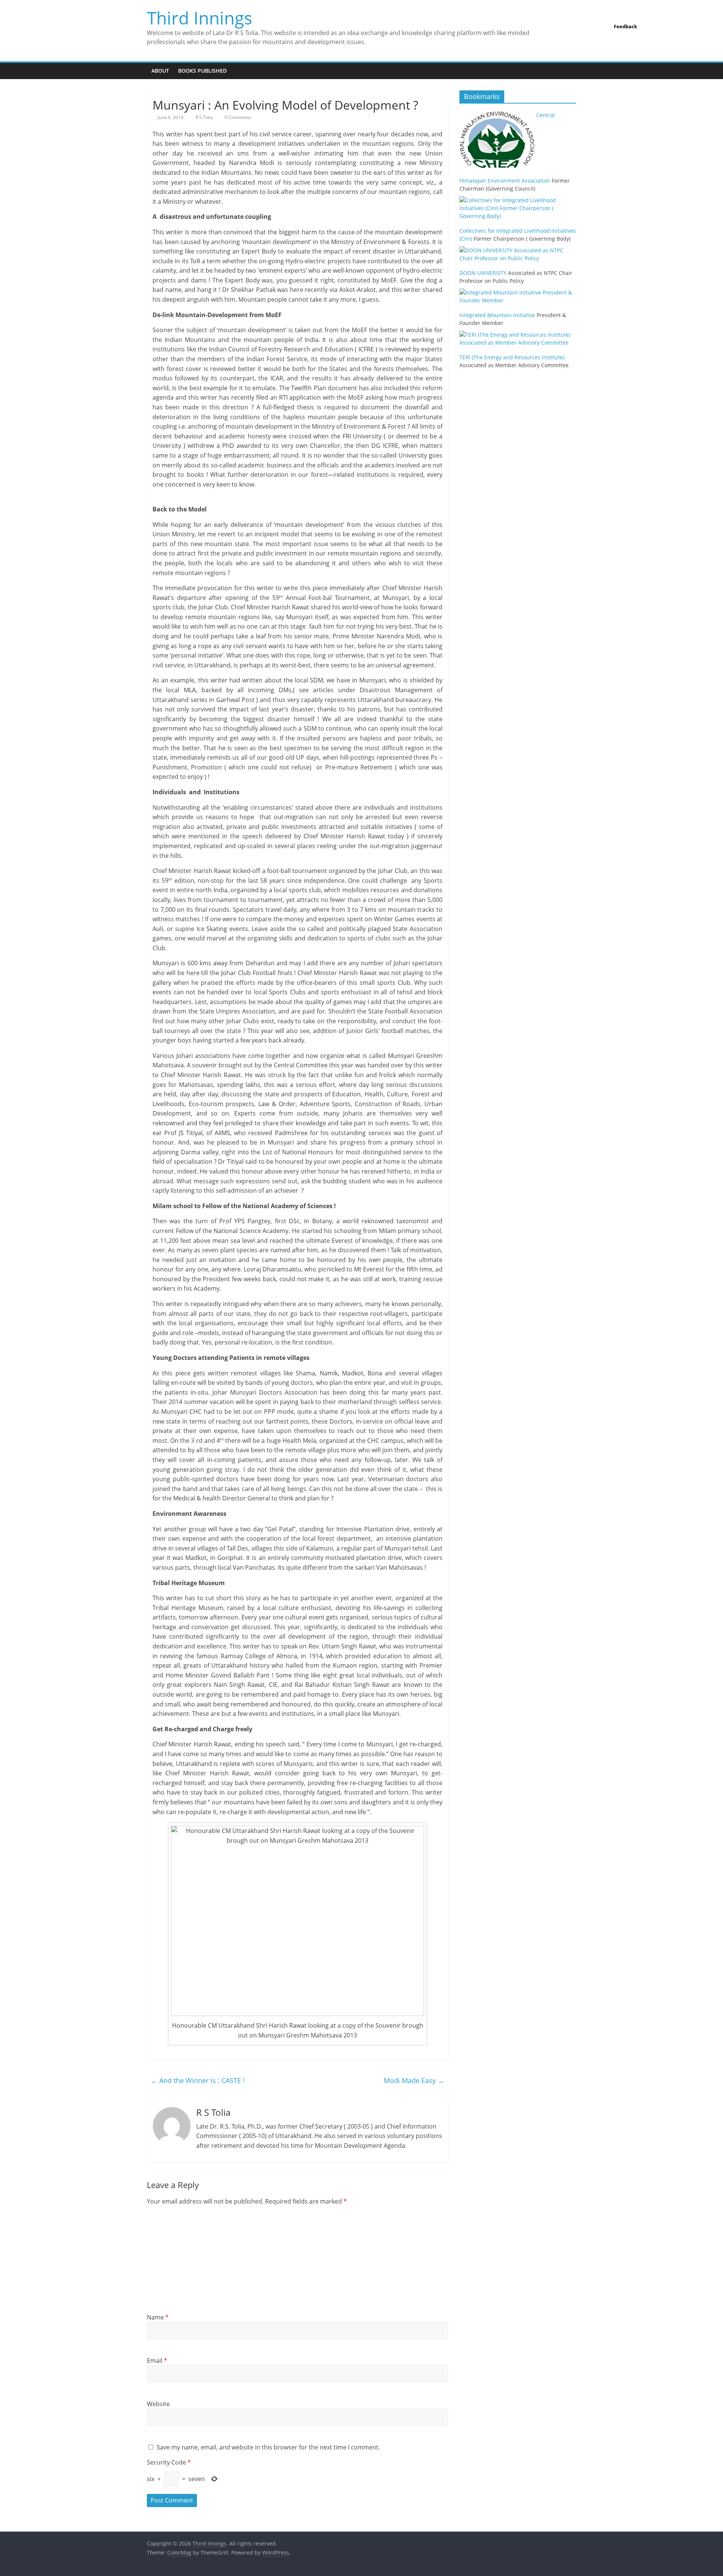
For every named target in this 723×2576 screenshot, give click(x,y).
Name (158, 2317)
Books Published (202, 71)
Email (157, 2361)
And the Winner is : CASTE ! (198, 2080)
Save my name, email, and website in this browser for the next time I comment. (268, 2447)
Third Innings (200, 18)
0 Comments (237, 117)
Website (158, 2404)
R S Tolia (205, 117)
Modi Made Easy (414, 2080)
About (160, 71)
